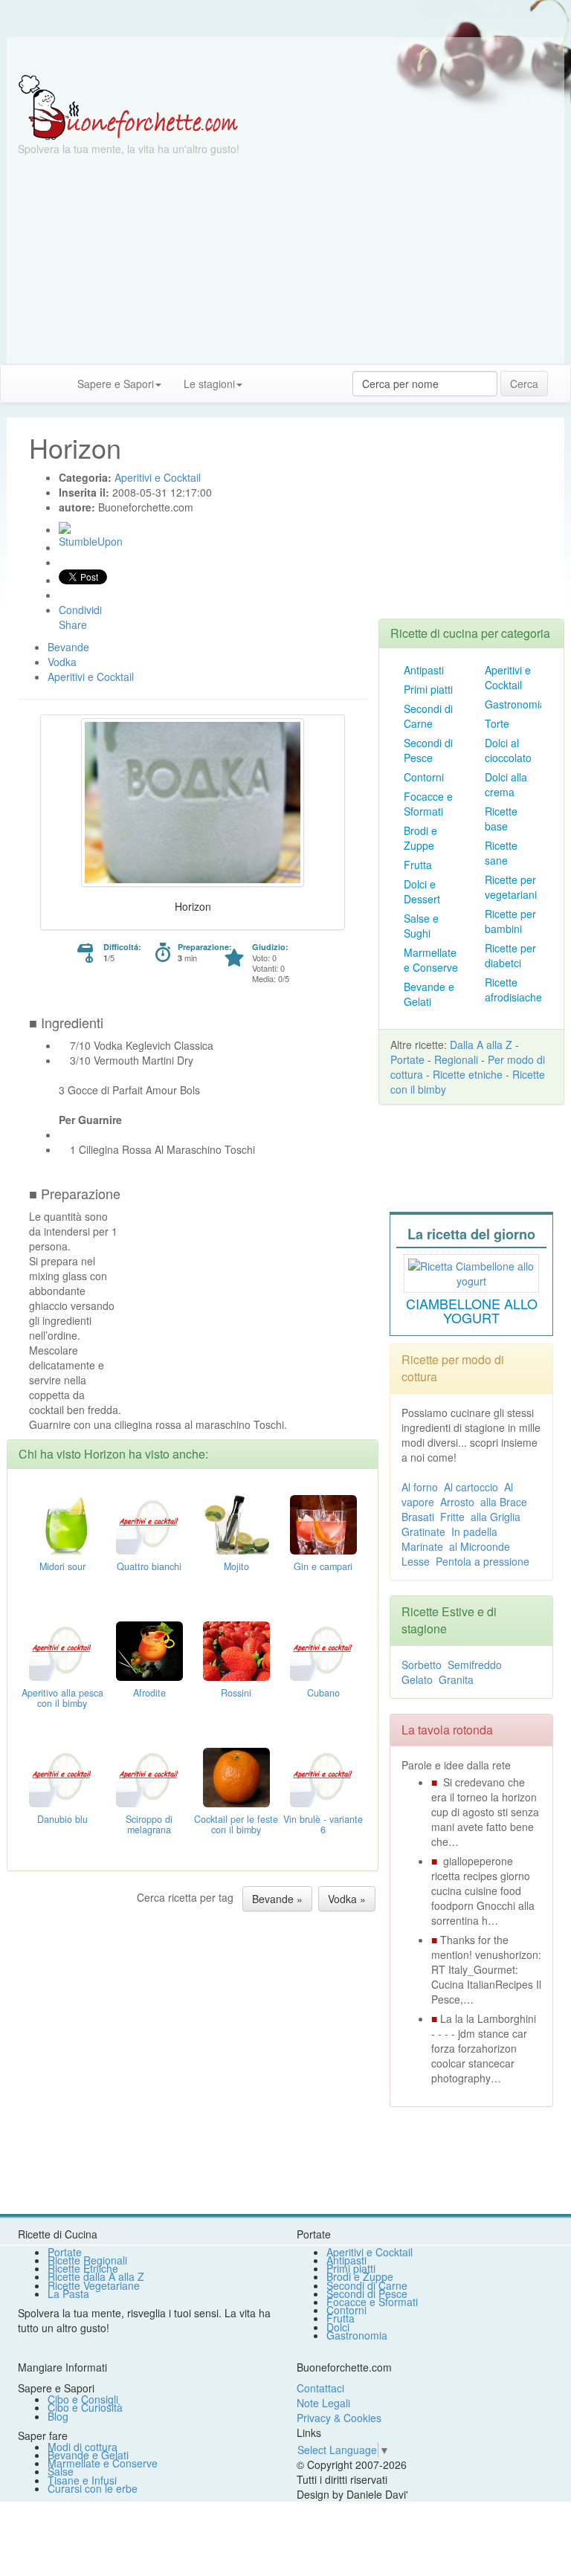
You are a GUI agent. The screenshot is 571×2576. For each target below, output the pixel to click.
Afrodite (149, 1693)
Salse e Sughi (421, 926)
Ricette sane (501, 853)
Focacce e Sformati (428, 804)
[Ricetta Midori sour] (62, 1523)
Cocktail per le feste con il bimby (236, 1824)
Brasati (418, 1517)
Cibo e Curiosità (85, 2407)
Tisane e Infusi (82, 2480)
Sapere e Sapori (116, 384)
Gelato (417, 1679)
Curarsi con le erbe (93, 2488)
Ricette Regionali (87, 2260)
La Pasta (68, 2293)
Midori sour (62, 1566)
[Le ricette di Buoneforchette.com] (285, 56)
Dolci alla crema (506, 784)
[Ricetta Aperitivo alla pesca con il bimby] (62, 1649)
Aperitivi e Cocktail (508, 677)
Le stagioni (209, 384)
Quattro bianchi (149, 1566)
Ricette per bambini (510, 921)
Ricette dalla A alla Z (96, 2276)
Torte (497, 723)
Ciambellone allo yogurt (472, 1311)
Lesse (416, 1561)
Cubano (323, 1693)
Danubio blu (62, 1819)
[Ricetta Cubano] (323, 1649)
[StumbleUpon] (65, 528)
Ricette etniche (468, 1074)
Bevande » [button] (277, 1899)
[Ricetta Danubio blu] (62, 1775)
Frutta (418, 865)
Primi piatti (428, 689)
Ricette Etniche (83, 2268)
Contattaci (320, 2388)
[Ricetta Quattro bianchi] (149, 1523)
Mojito (236, 1566)
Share (73, 624)
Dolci (338, 2327)
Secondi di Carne (428, 716)
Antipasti (424, 670)
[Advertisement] (285, 260)
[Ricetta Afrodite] (149, 1649)
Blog (58, 2416)
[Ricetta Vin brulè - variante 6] (323, 1775)
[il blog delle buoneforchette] (265, 376)
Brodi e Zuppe (420, 838)
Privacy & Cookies (339, 2418)
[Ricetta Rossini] (236, 1649)
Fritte (452, 1517)
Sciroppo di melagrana (149, 1824)
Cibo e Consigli (83, 2399)
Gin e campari (323, 1566)
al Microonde (480, 1546)
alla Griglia (496, 1517)
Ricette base (501, 819)
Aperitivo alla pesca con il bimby (62, 1698)
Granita (456, 1679)
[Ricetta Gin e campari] (323, 1523)
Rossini (236, 1693)
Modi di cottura (83, 2447)
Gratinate (423, 1531)
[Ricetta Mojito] (236, 1523)
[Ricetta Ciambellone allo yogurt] (471, 1271)
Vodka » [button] (347, 1899)
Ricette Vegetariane (94, 2285)
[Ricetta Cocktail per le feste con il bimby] (236, 1775)
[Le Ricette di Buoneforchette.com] (128, 106)
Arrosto (457, 1502)
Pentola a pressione (483, 1561)
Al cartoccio (471, 1487)
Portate (407, 1059)
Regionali (456, 1059)
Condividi (80, 610)
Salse (61, 2471)
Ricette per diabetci (510, 955)
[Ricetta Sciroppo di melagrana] (149, 1775)
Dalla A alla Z (481, 1045)
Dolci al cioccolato (508, 750)
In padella (474, 1531)
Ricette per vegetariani (511, 887)
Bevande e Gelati (429, 994)
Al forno (420, 1487)
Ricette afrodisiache (513, 990)
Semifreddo (475, 1665)
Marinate (422, 1546)
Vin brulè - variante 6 (323, 1824)
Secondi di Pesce (428, 750)
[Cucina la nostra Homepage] (17, 383)
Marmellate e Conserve (431, 960)
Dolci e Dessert (422, 891)
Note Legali (323, 2403)
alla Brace (504, 1502)
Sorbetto (422, 1665)
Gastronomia (515, 704)
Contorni (424, 777)
